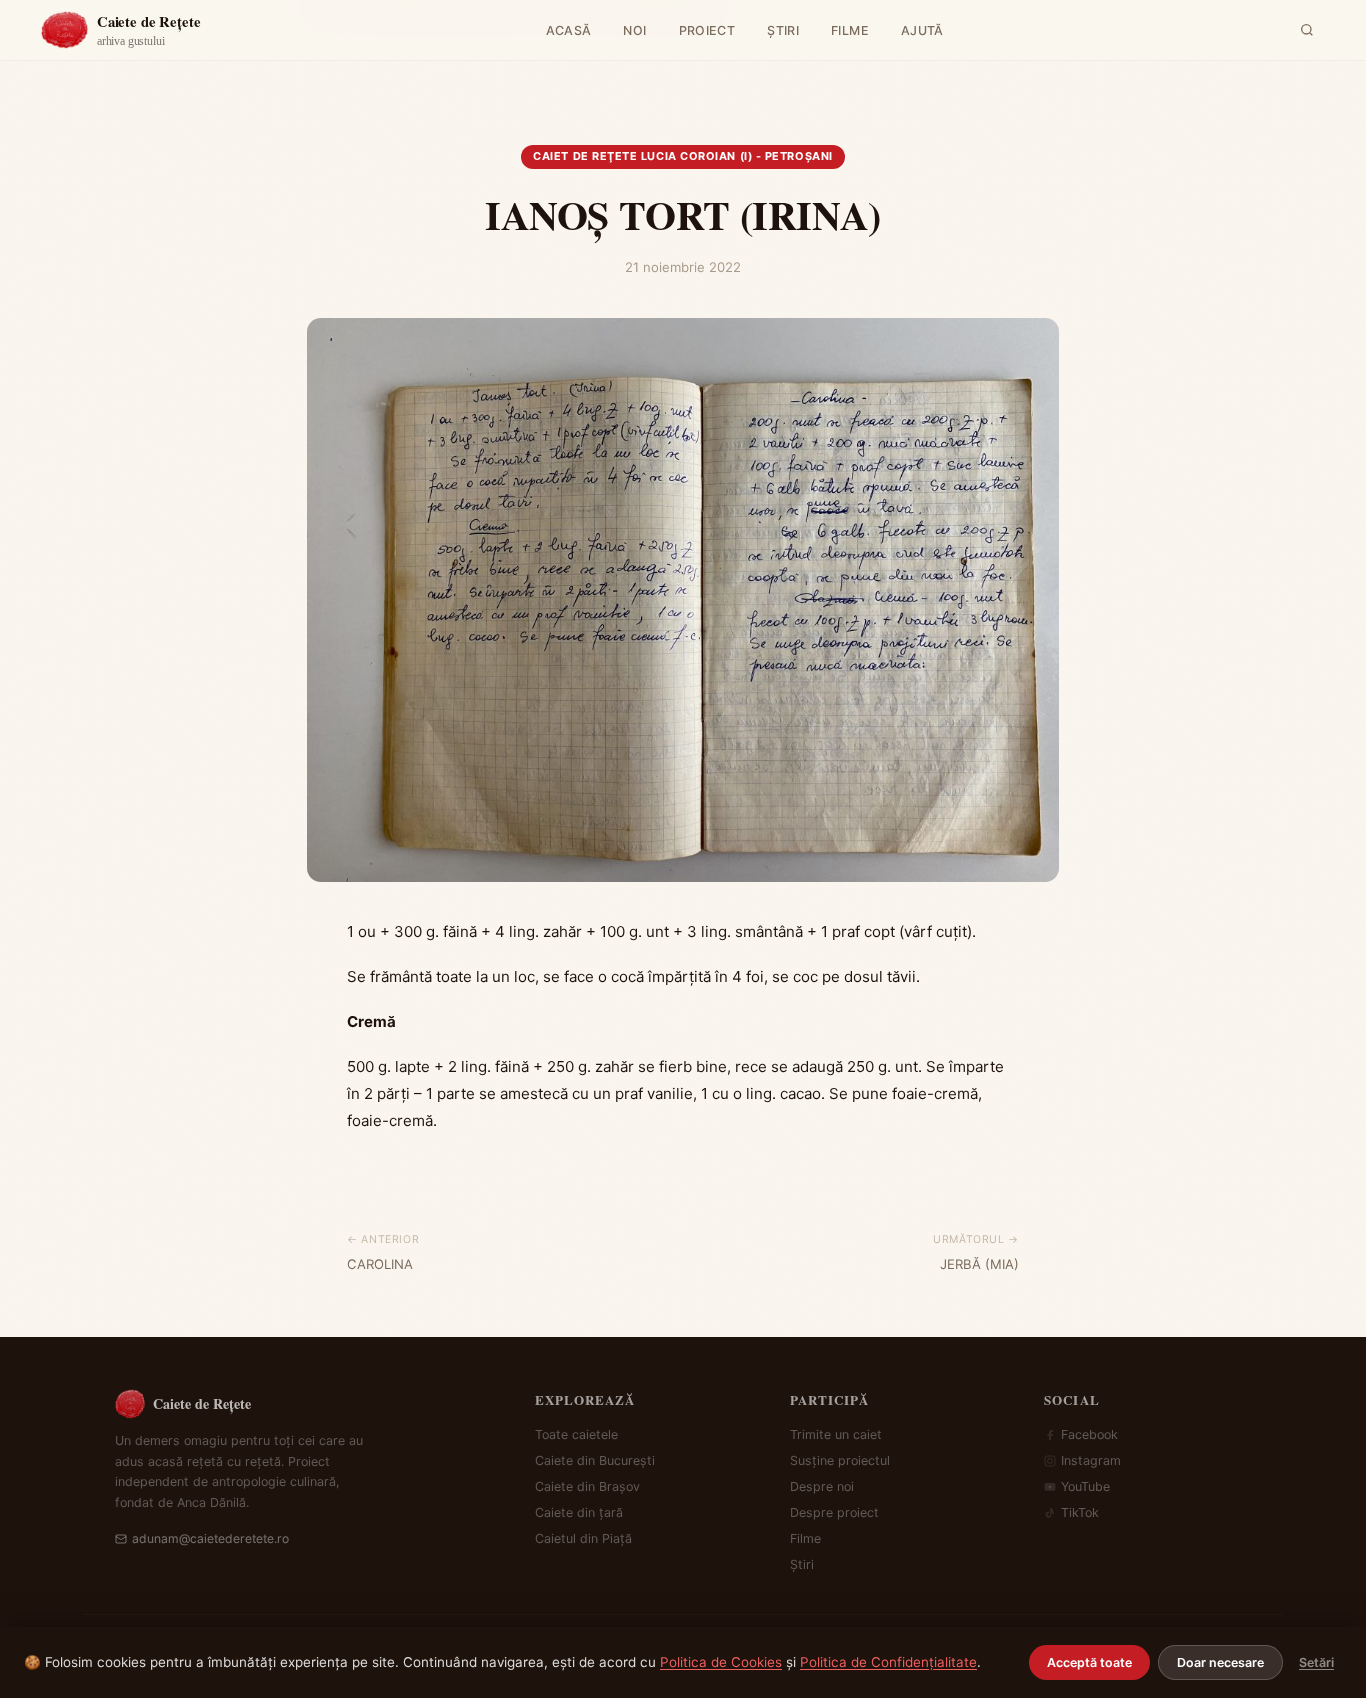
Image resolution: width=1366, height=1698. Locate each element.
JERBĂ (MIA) (979, 1264)
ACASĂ (569, 30)
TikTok (1080, 1512)
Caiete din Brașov (587, 1486)
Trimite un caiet (836, 1434)
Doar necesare (1220, 1662)
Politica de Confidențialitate (888, 1662)
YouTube (1085, 1486)
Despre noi (822, 1486)
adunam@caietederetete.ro (210, 1538)
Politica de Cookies (721, 1662)
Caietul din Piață (583, 1538)
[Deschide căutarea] (1307, 30)
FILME (850, 30)
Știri (802, 1564)
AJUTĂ (922, 30)
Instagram (1091, 1460)
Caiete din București (595, 1460)
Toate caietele (576, 1434)
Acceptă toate (1089, 1662)
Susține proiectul (840, 1460)
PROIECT (707, 30)
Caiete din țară (579, 1512)
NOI (634, 30)
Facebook (1089, 1434)
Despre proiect (834, 1512)
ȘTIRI (783, 30)
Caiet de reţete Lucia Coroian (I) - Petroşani (682, 156)
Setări (1316, 1662)
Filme (805, 1538)
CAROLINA (380, 1264)
